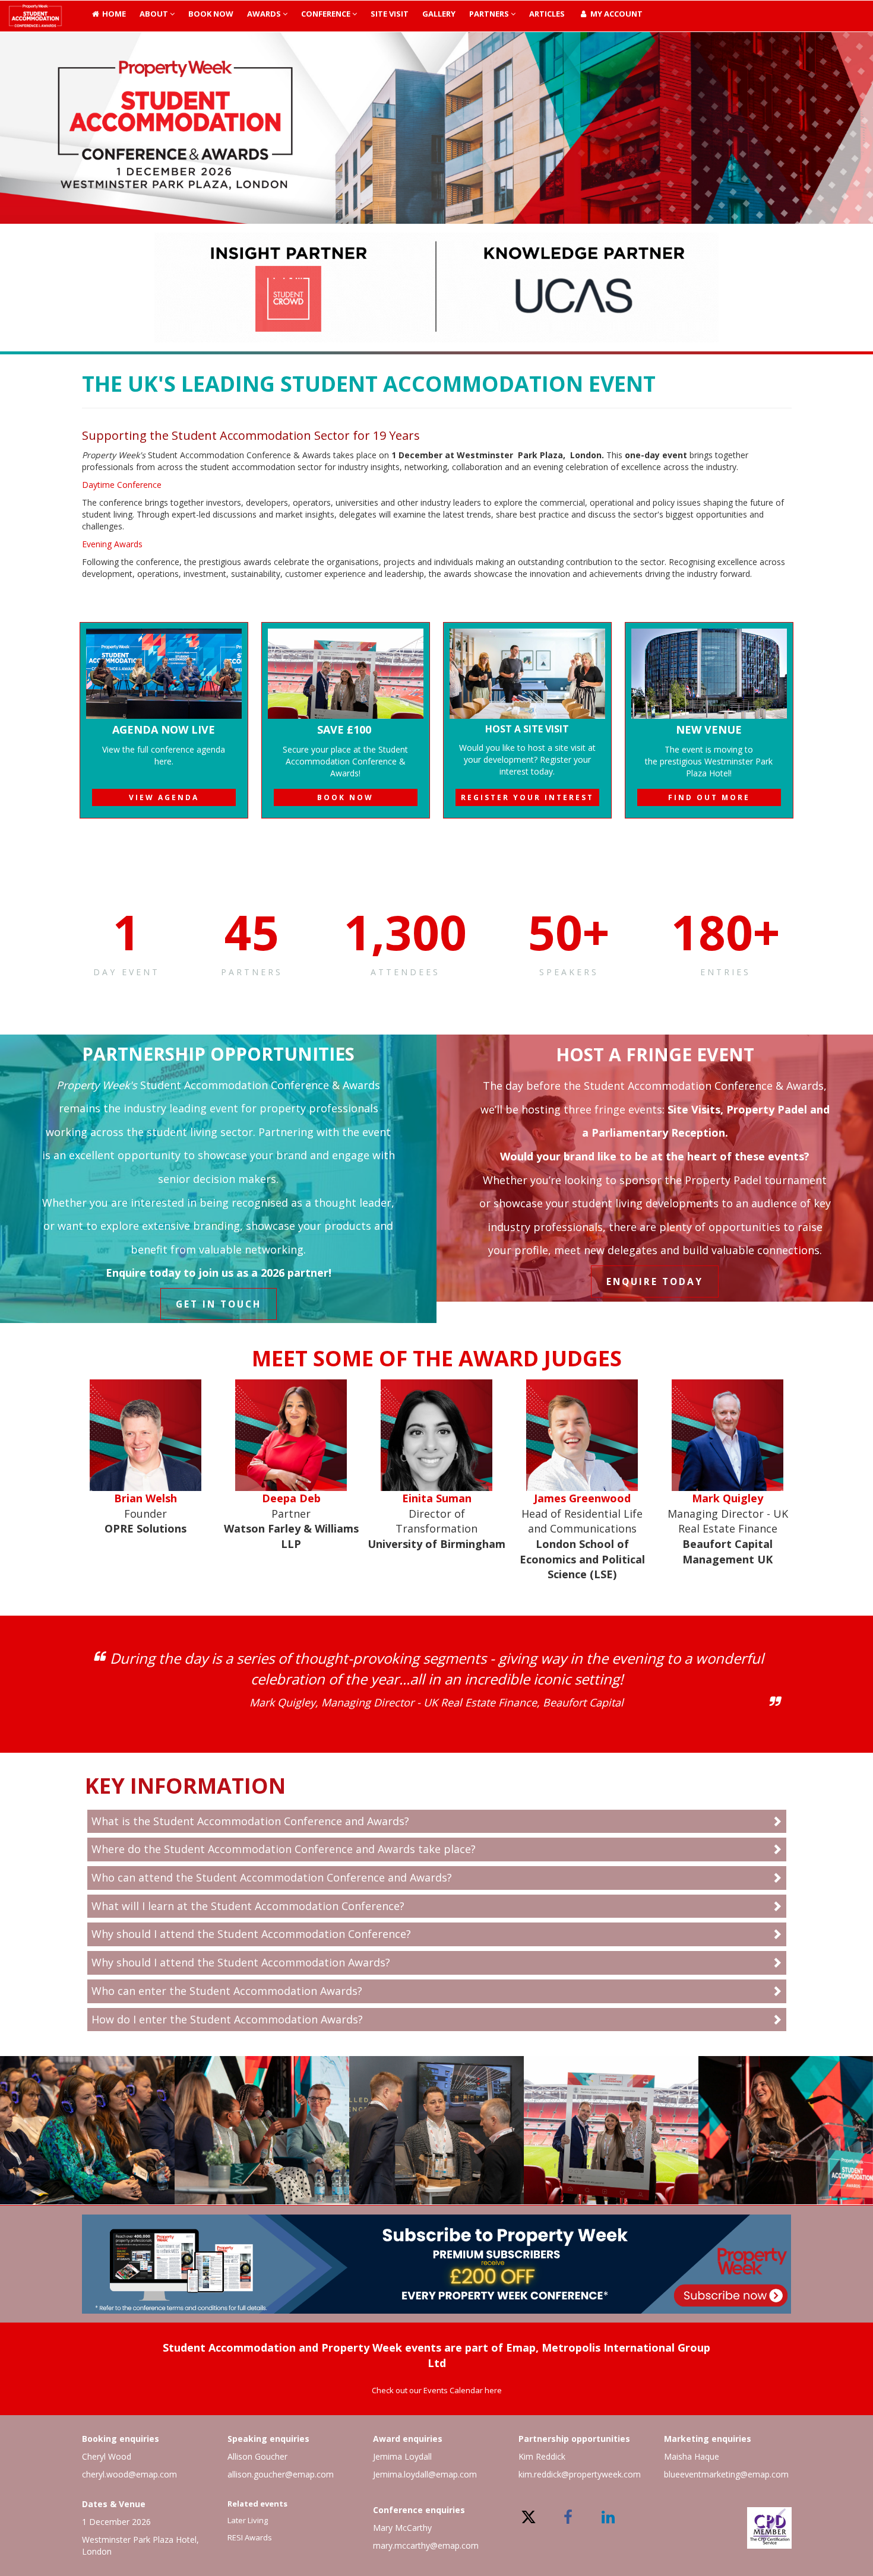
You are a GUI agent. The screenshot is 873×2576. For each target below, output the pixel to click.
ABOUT (155, 14)
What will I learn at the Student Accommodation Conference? (248, 1906)
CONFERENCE (327, 14)
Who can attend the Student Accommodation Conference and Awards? (272, 1877)
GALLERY (439, 14)
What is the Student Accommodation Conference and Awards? (250, 1821)
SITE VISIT (390, 14)
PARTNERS (490, 14)
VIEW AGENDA (164, 797)
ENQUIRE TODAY (655, 1281)
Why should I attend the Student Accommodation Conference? (251, 1934)
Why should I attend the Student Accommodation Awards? (241, 1962)
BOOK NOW (211, 14)
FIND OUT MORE (709, 797)
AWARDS (265, 14)
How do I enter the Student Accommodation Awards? (227, 2019)
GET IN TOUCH (219, 1304)
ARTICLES (547, 14)
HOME (113, 14)
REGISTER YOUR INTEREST (527, 797)
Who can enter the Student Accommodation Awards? (227, 1991)
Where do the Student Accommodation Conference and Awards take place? (284, 1849)
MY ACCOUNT (616, 14)
